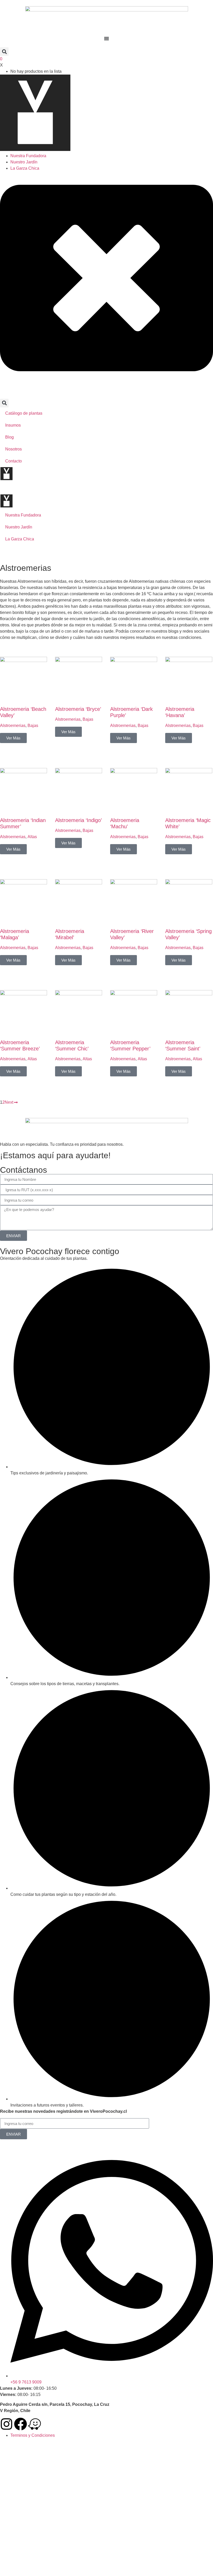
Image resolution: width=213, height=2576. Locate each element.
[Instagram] (6, 2424)
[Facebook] (21, 2424)
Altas (32, 837)
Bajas (33, 726)
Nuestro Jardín (24, 162)
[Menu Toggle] (106, 38)
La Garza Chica (25, 168)
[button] (4, 52)
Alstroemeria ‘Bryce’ (78, 709)
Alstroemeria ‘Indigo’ (78, 820)
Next (9, 1102)
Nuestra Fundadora (28, 156)
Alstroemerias (13, 726)
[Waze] (35, 2424)
